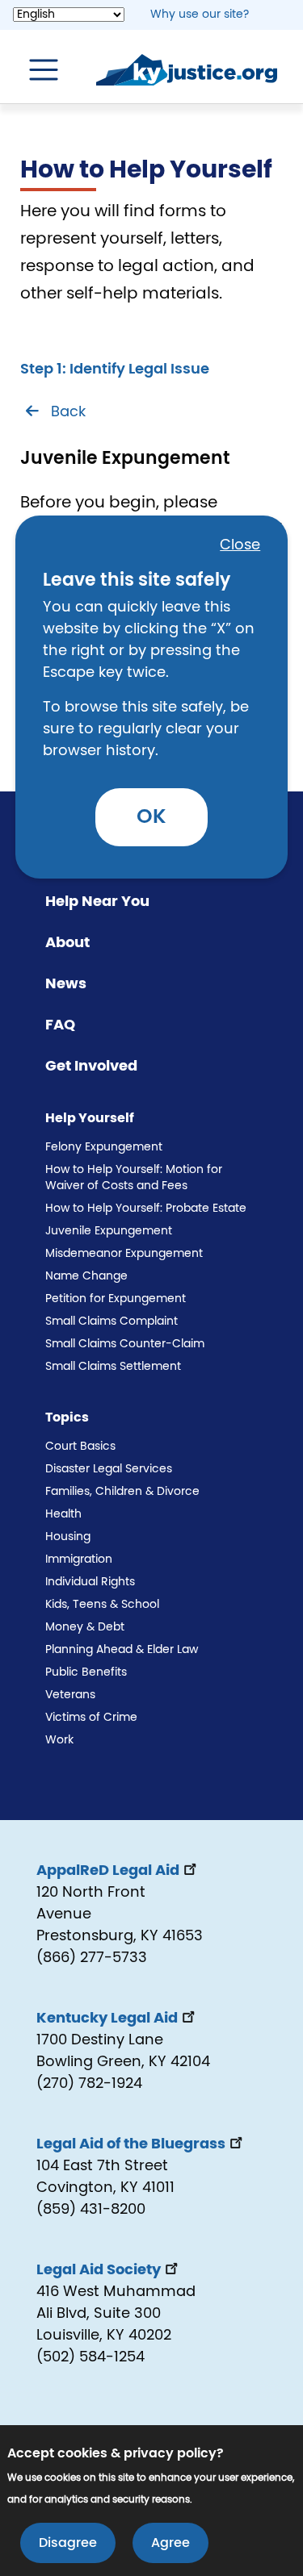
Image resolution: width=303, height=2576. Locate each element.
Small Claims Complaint (112, 1321)
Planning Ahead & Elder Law (122, 1650)
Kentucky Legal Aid (107, 2019)
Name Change (86, 1276)
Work (59, 1740)
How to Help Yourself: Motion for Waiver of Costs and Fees (134, 1178)
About (67, 943)
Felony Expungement (104, 1147)
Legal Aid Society (99, 2270)
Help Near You (97, 902)
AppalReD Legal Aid (108, 1871)
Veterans (70, 1695)
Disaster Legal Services (109, 1469)
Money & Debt (85, 1627)
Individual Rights (90, 1582)
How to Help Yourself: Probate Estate (146, 1209)
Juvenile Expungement (109, 1231)
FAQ (60, 1025)
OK (151, 817)
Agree (170, 2543)
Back (68, 412)
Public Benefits (86, 1672)
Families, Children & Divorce (122, 1492)
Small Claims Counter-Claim (125, 1344)
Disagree (68, 2543)
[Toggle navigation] (36, 70)
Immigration (79, 1559)
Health (63, 1514)
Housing (68, 1537)
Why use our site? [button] (200, 15)
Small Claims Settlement (113, 1367)
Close (240, 545)
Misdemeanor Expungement (124, 1254)
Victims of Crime (91, 1718)
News (66, 984)
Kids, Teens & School (102, 1605)
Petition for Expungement (116, 1299)
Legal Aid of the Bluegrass (131, 2144)
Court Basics (80, 1447)
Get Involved (91, 1067)
